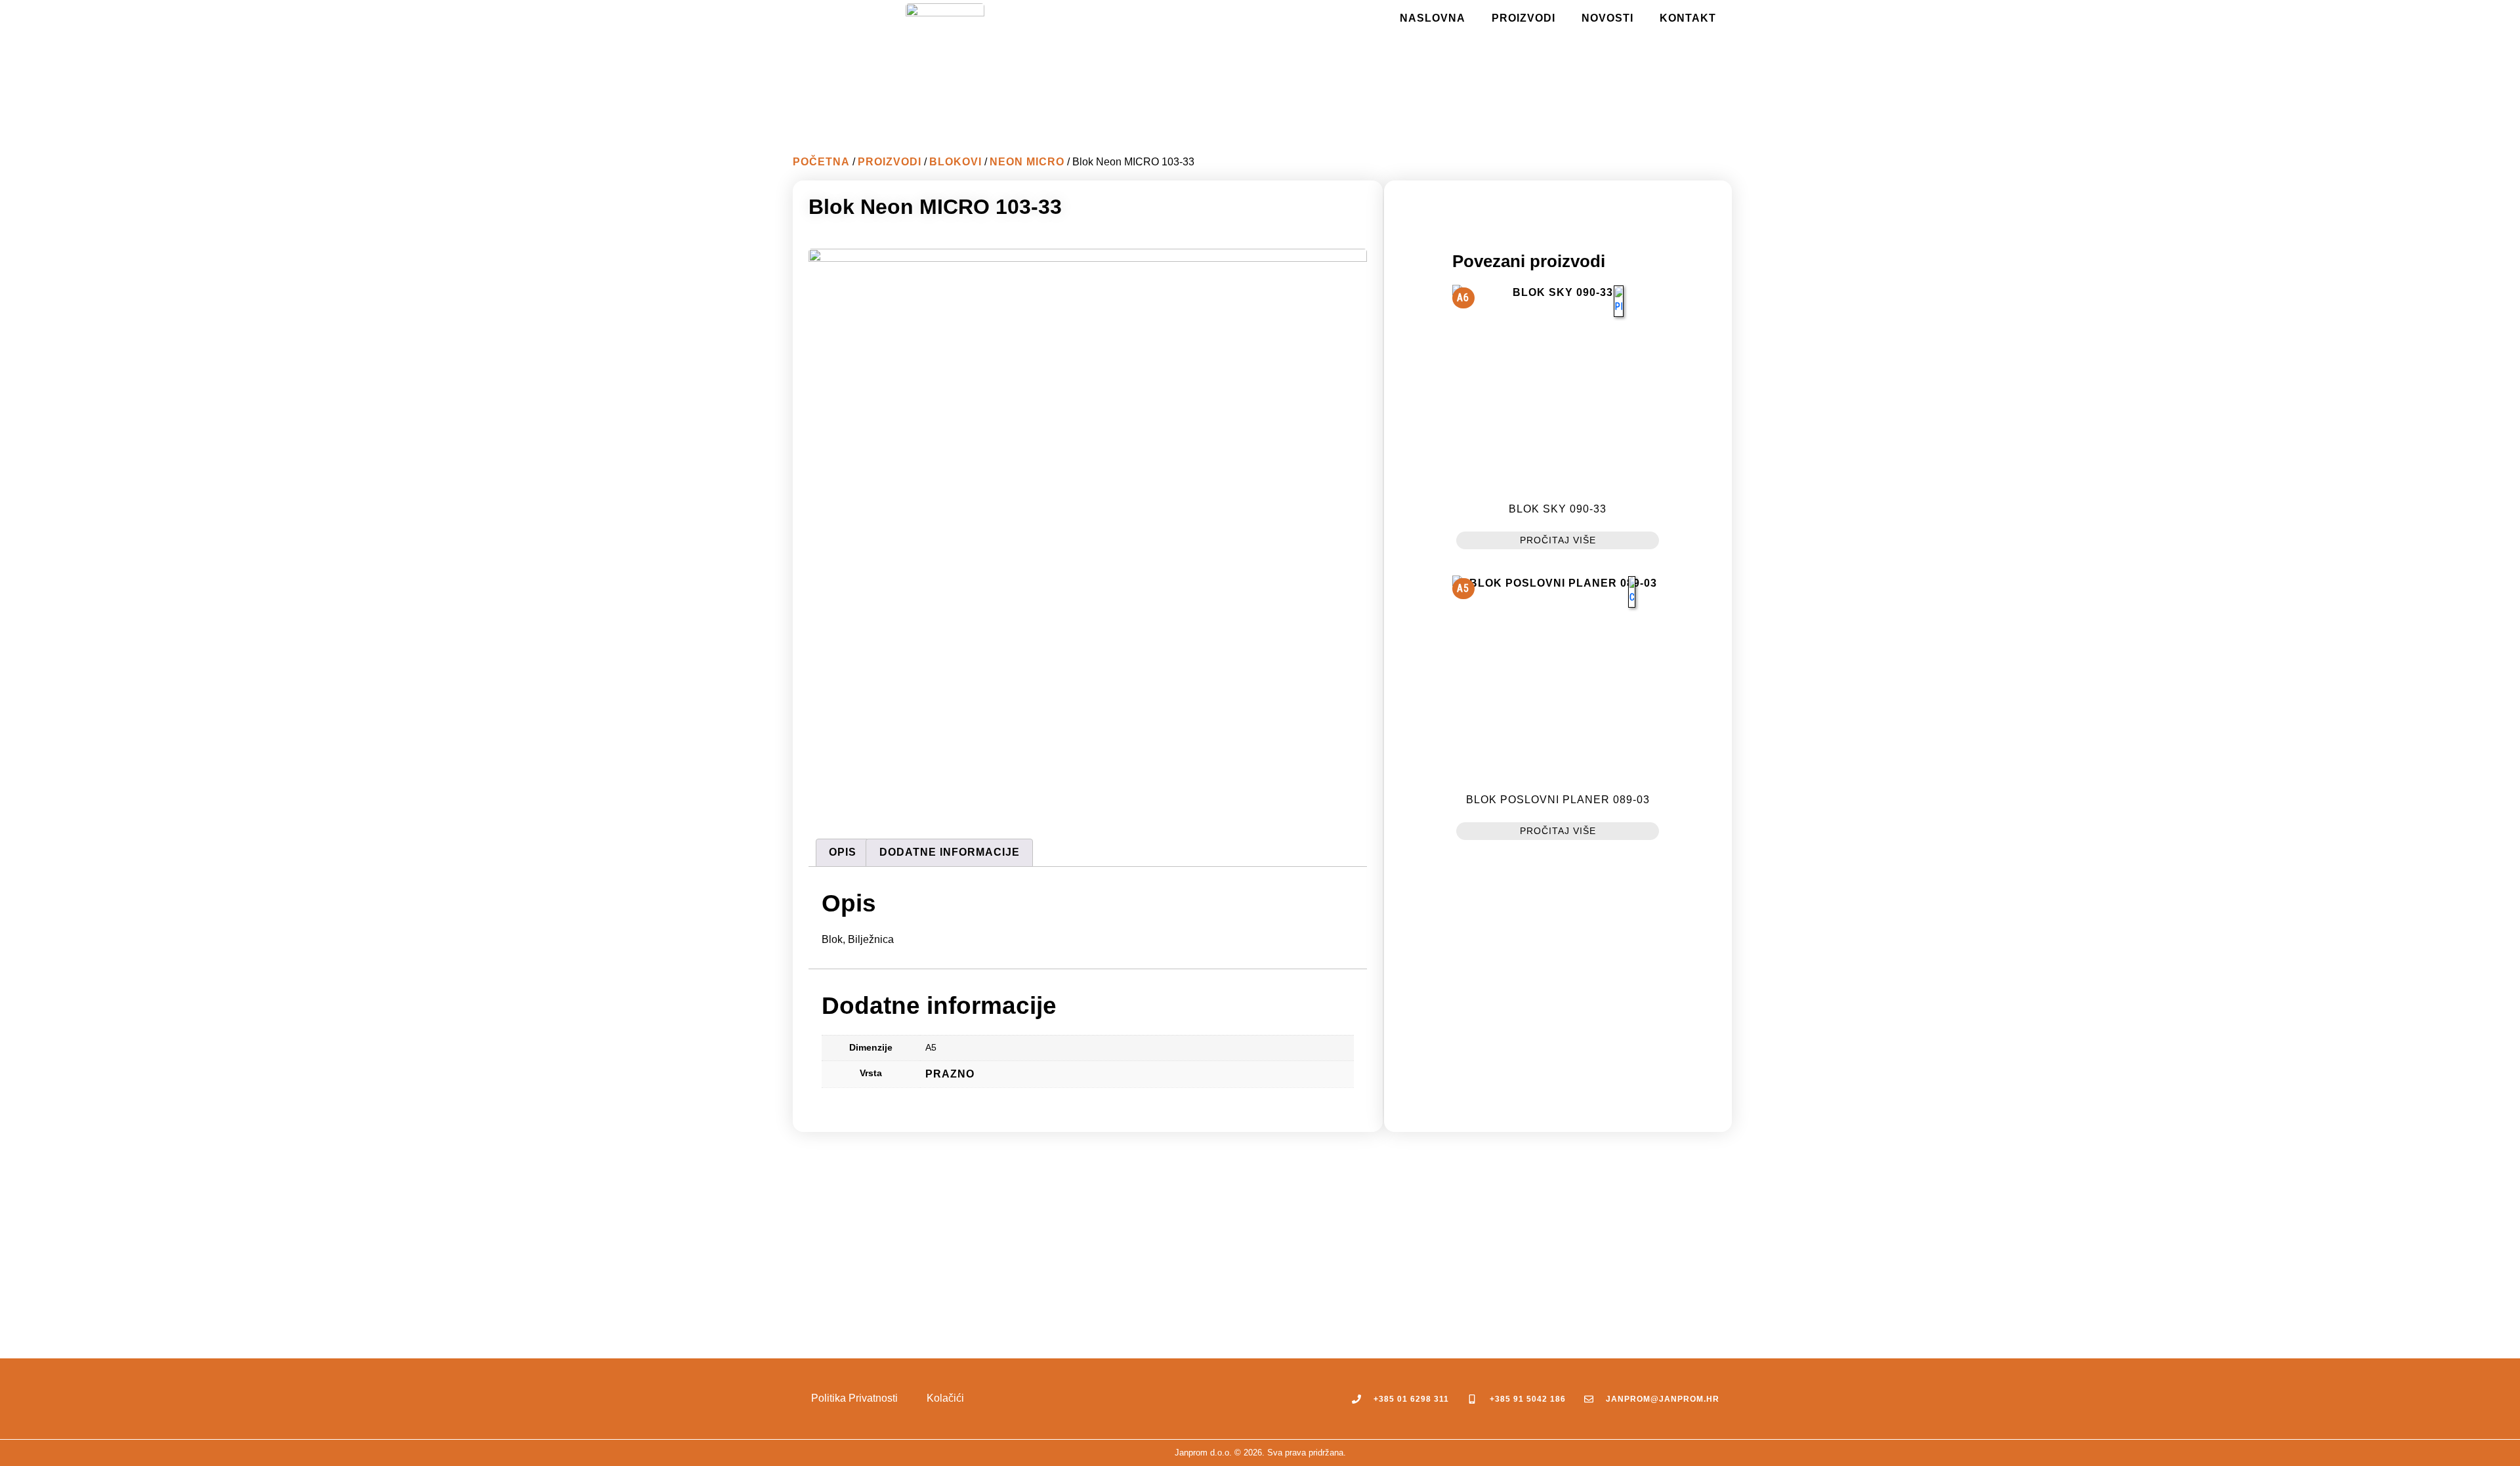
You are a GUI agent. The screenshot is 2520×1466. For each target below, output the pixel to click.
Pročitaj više (1558, 540)
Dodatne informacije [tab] (950, 852)
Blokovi (955, 162)
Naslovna (1433, 18)
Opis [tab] (843, 852)
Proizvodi (1523, 18)
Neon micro (1027, 162)
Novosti (1607, 18)
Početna (821, 162)
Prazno (950, 1074)
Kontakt (1688, 18)
